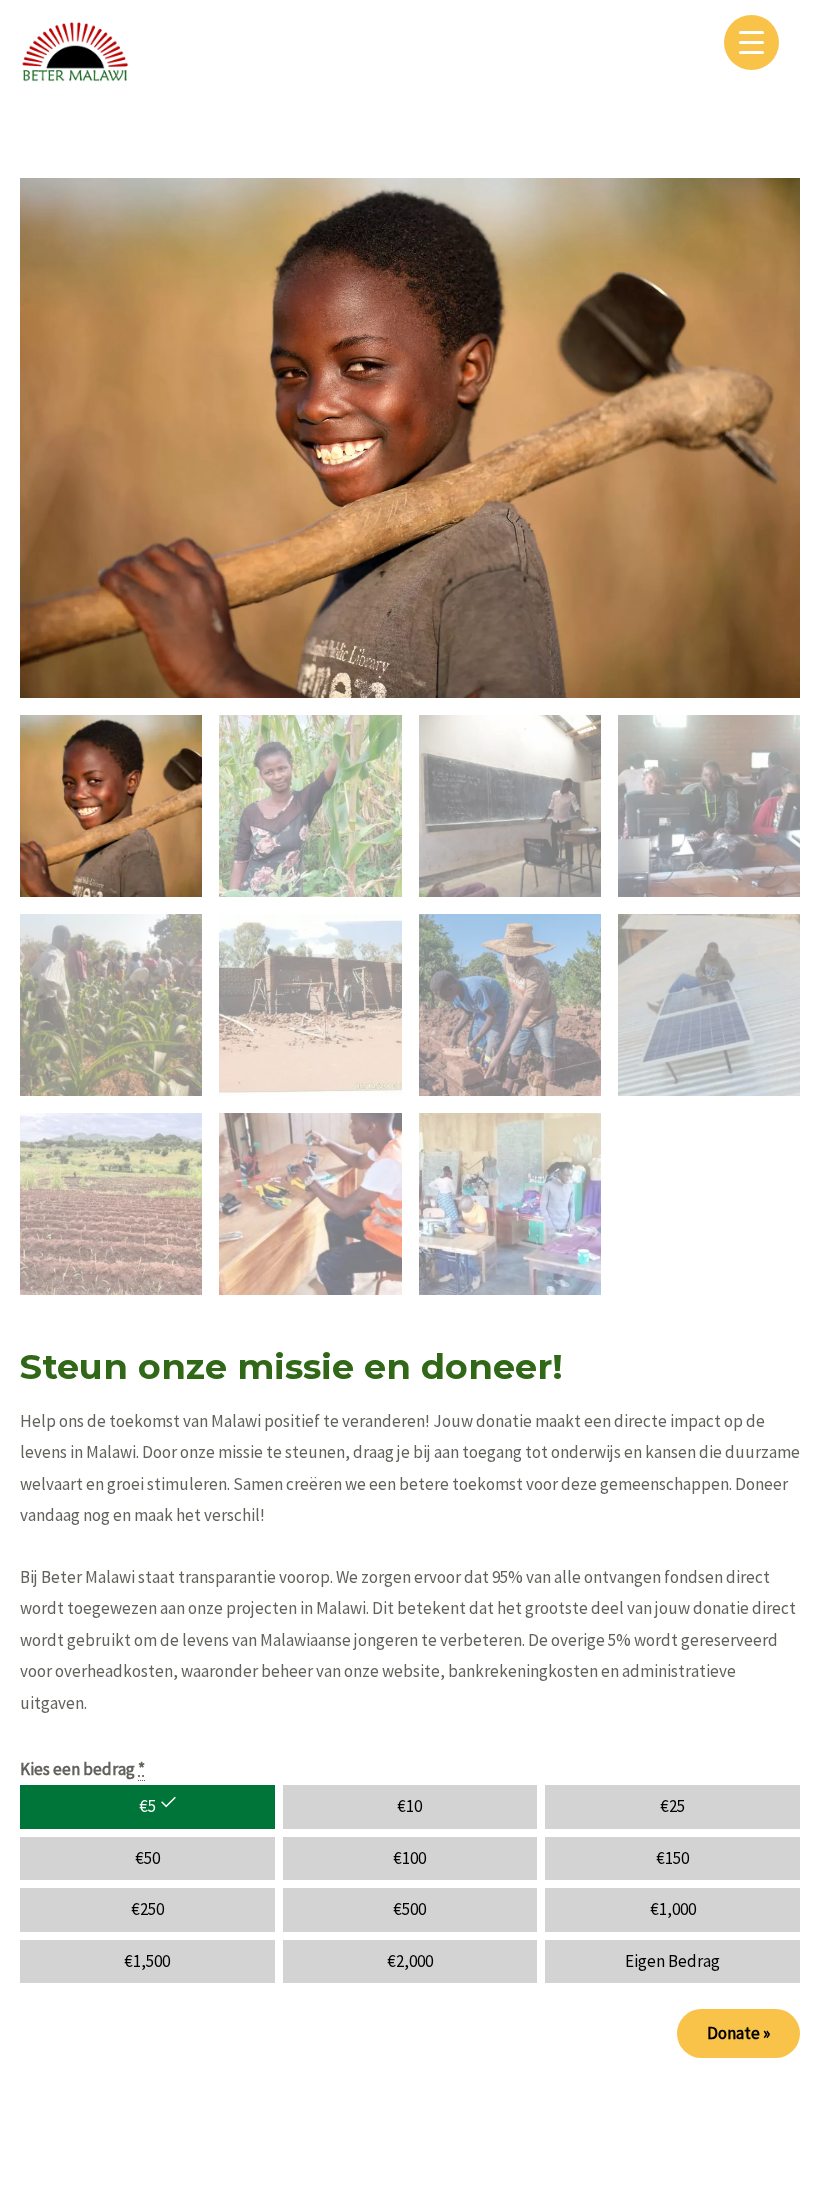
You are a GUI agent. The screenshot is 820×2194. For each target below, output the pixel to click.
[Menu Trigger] (751, 42)
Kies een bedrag (82, 1769)
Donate (738, 2033)
